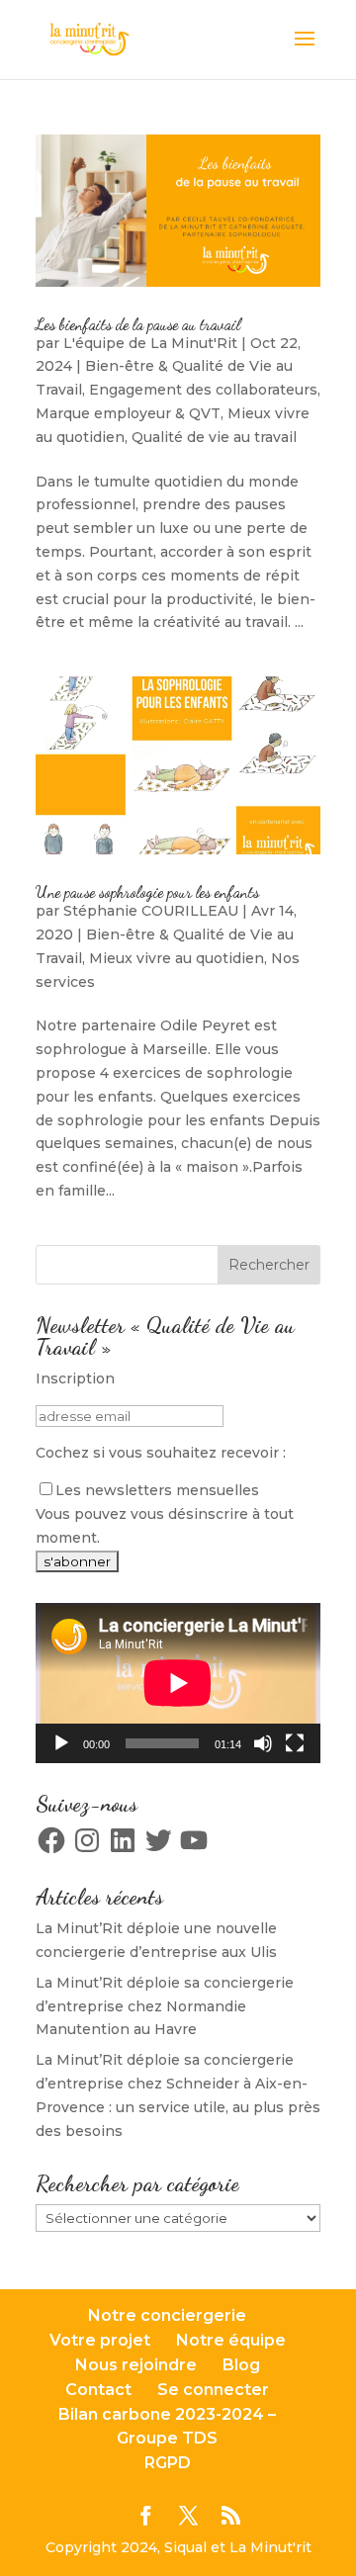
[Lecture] (61, 1743)
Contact (98, 2390)
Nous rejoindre (136, 2365)
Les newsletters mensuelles (157, 1490)
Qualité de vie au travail (214, 437)
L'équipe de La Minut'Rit (150, 343)
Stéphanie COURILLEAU (151, 911)
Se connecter (213, 2390)
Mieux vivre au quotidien (177, 958)
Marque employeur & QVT (128, 413)
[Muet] (263, 1743)
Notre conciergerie (167, 2315)
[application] (178, 1683)
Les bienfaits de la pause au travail (138, 324)
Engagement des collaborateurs (203, 390)
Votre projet (100, 2340)
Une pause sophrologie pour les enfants (147, 891)
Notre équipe (231, 2340)
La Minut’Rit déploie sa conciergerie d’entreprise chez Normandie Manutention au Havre (165, 2006)
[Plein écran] (295, 1743)
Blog (241, 2365)
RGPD (168, 2463)
